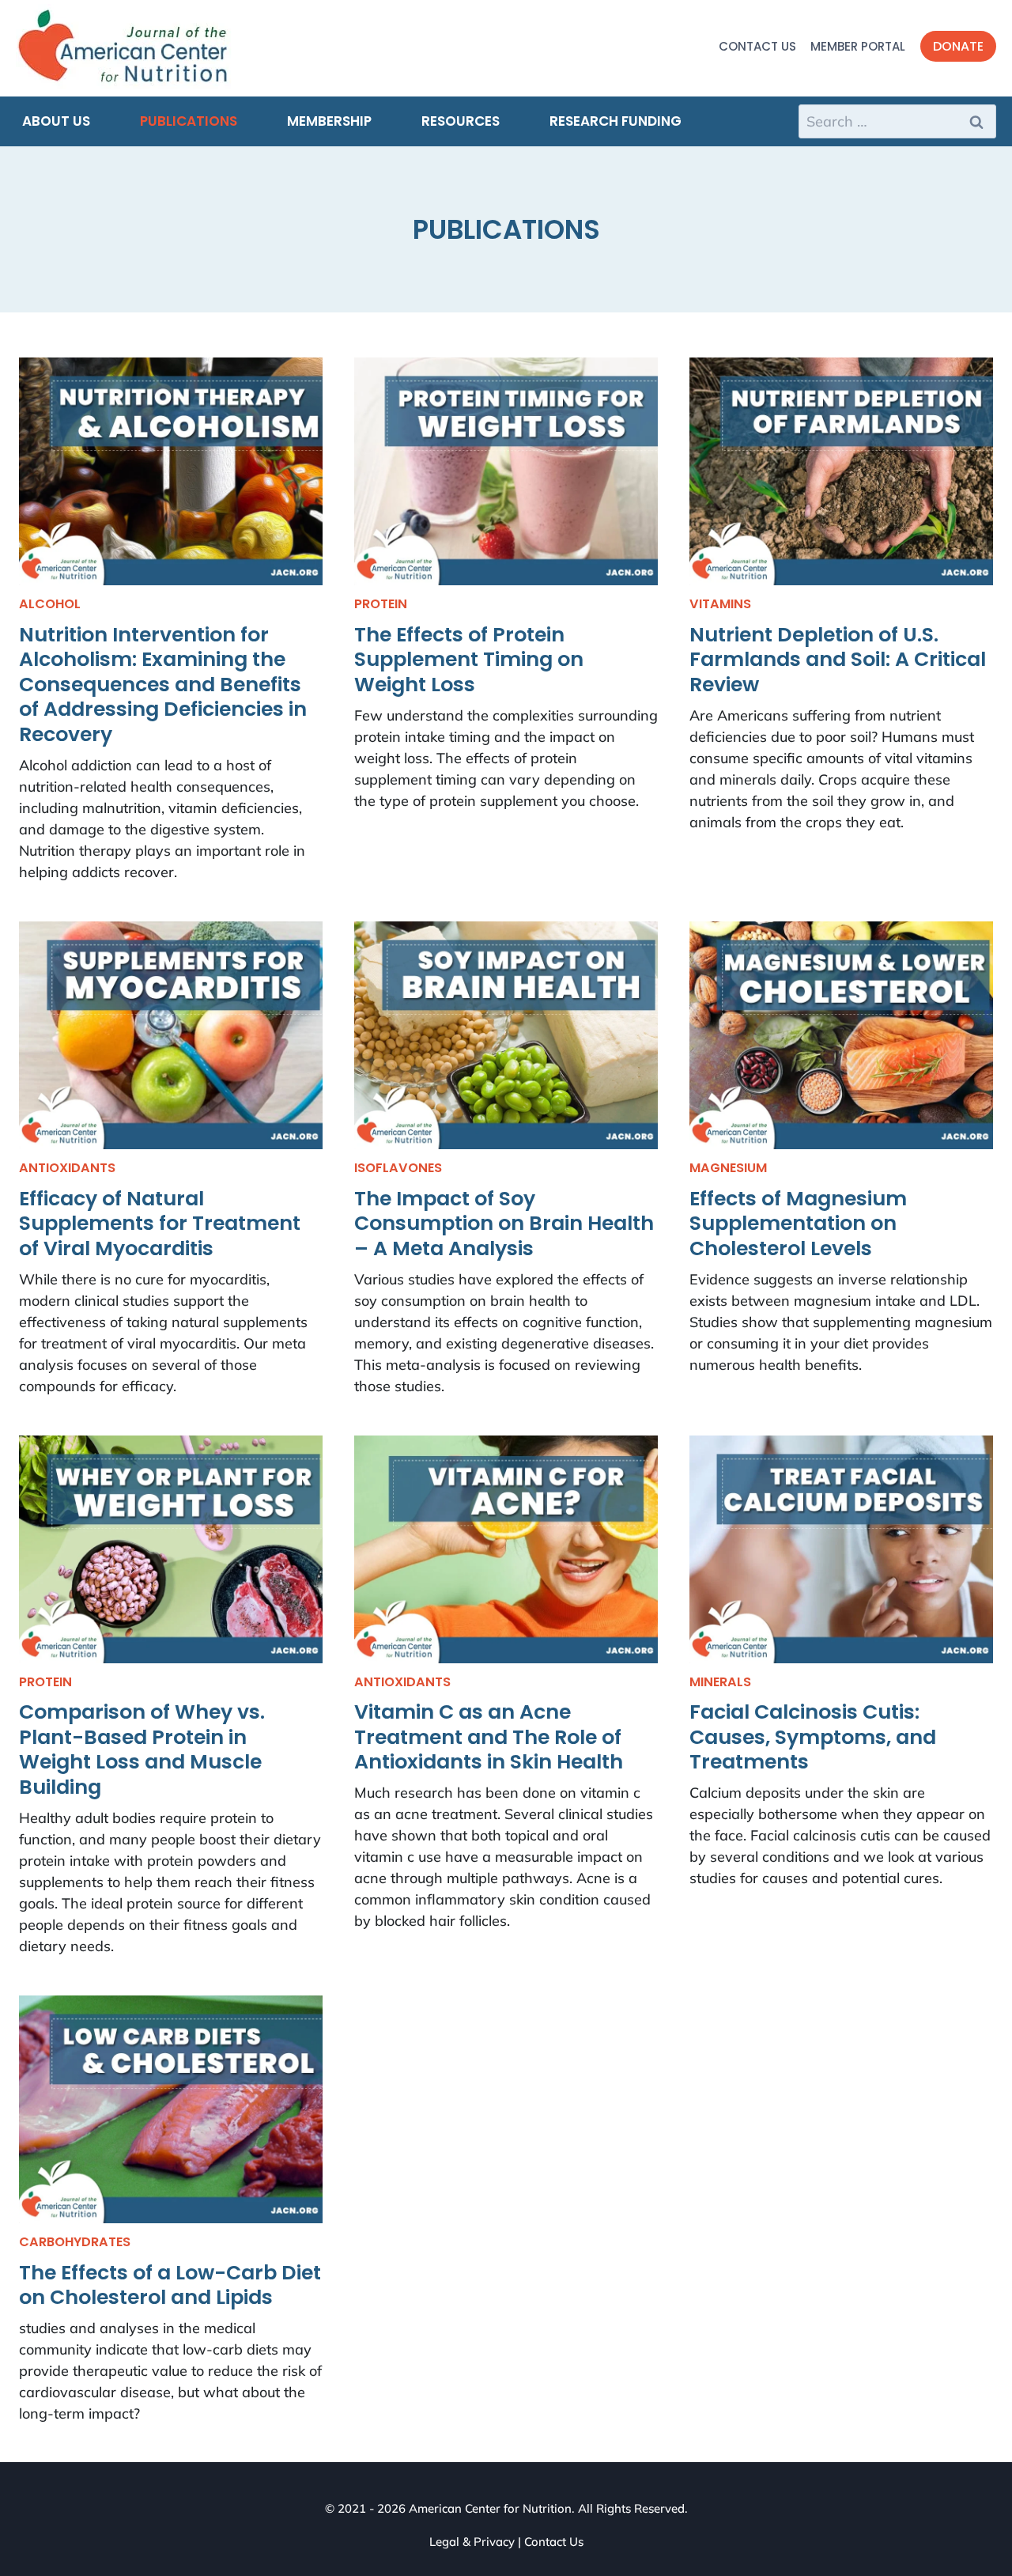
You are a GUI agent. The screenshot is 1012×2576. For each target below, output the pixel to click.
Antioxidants (67, 1168)
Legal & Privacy (472, 2542)
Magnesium (728, 1168)
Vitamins (720, 604)
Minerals (720, 1682)
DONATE (958, 46)
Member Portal (858, 46)
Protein (381, 604)
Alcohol (50, 604)
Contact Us (757, 46)
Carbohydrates (75, 2242)
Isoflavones (398, 1168)
